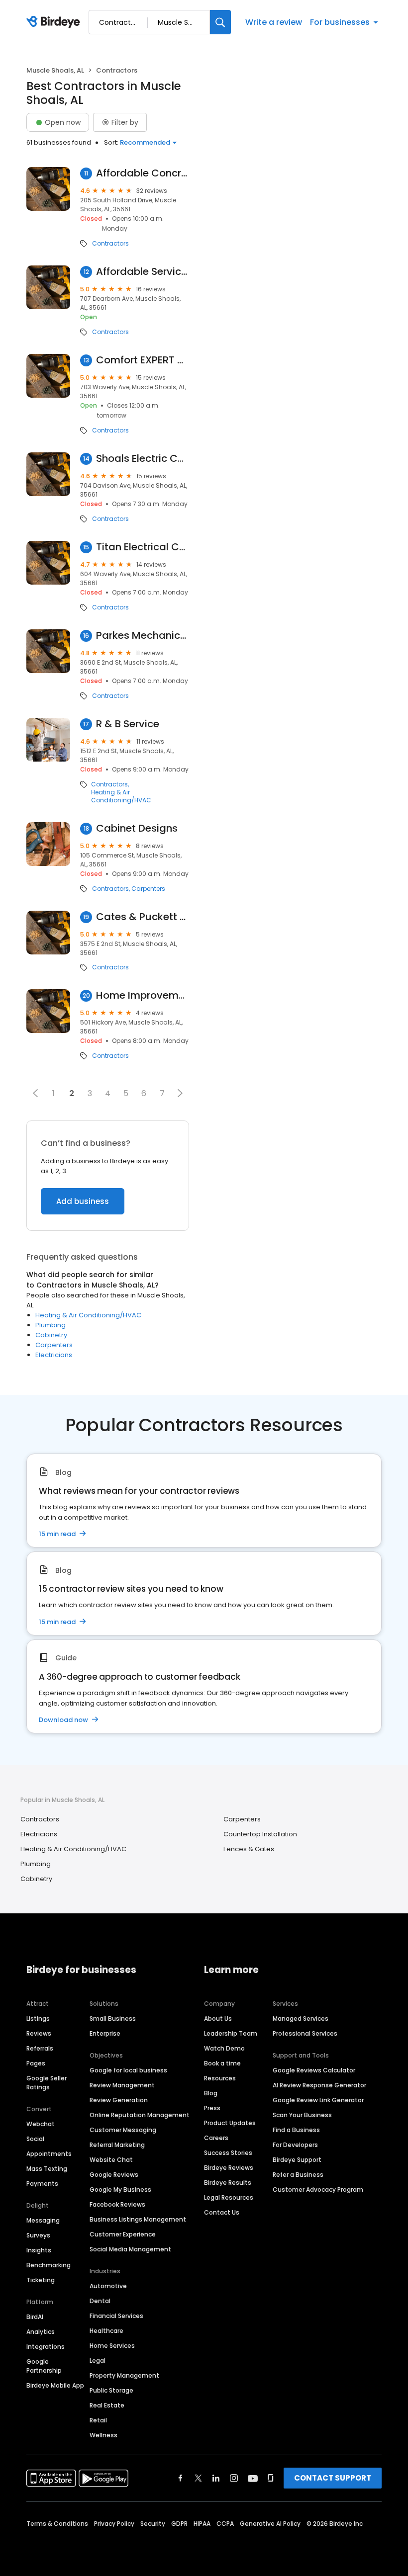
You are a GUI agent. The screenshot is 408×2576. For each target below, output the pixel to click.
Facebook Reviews (117, 2204)
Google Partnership (44, 2366)
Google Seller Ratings (47, 2083)
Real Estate (107, 2405)
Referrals (40, 2048)
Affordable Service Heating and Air (143, 272)
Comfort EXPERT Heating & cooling (143, 360)
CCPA (225, 2524)
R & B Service (128, 724)
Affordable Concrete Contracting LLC (143, 173)
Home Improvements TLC (143, 995)
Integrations (46, 2347)
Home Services (112, 2346)
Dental (100, 2301)
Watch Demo (224, 2048)
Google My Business (120, 2190)
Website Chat (111, 2160)
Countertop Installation (260, 1834)
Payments (42, 2184)
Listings (38, 2018)
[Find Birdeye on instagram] (234, 2478)
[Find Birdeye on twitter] (198, 2478)
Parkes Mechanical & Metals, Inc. (143, 636)
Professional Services (305, 2033)
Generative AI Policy (270, 2524)
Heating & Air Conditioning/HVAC (121, 796)
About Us (218, 2018)
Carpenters (148, 889)
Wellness (103, 2435)
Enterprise (105, 2033)
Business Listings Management (138, 2219)
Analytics (41, 2332)
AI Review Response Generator (319, 2085)
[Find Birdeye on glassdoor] (271, 2478)
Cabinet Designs (137, 828)
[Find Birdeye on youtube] (253, 2478)
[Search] (220, 22)
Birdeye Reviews (229, 2168)
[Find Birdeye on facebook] (181, 2478)
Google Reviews (114, 2175)
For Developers (295, 2145)
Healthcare (106, 2331)
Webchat (41, 2124)
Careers (216, 2138)
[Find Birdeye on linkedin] (216, 2478)
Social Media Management (130, 2249)
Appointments (49, 2154)
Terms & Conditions (57, 2524)
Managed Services (301, 2018)
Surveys (38, 2235)
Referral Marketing (117, 2145)
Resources (220, 2078)
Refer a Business (298, 2175)
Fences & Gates (249, 1849)
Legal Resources (229, 2197)
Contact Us (222, 2212)
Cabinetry (51, 1335)
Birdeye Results (228, 2183)
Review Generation (119, 2100)
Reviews (39, 2033)
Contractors (110, 244)
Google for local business (128, 2070)
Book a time (222, 2063)
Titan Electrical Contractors (143, 547)
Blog (211, 2093)
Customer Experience (123, 2234)
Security (153, 2524)
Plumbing (51, 1325)
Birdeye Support (297, 2160)
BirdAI (35, 2317)
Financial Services (116, 2316)
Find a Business (296, 2130)
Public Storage (111, 2390)
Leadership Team (231, 2033)
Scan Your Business (302, 2115)
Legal (98, 2361)
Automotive (108, 2286)
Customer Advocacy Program (318, 2190)
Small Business (113, 2018)
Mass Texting (47, 2169)
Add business (83, 1201)
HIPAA (202, 2524)
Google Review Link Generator (318, 2100)
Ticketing (41, 2280)
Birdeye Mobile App (55, 2385)
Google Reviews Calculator (314, 2070)
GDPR (179, 2524)
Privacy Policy (114, 2524)
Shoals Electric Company (143, 459)
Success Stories (228, 2153)
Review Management (122, 2085)
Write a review (274, 22)
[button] (35, 1093)
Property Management (124, 2375)
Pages (36, 2063)
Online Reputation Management (140, 2115)
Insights (39, 2250)
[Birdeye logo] (55, 22)
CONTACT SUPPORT (333, 2478)
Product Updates (230, 2123)
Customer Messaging (123, 2130)
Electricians (54, 1355)
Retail (98, 2420)
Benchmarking (49, 2265)
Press (212, 2108)
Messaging (43, 2220)
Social (35, 2139)
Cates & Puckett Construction (143, 917)
